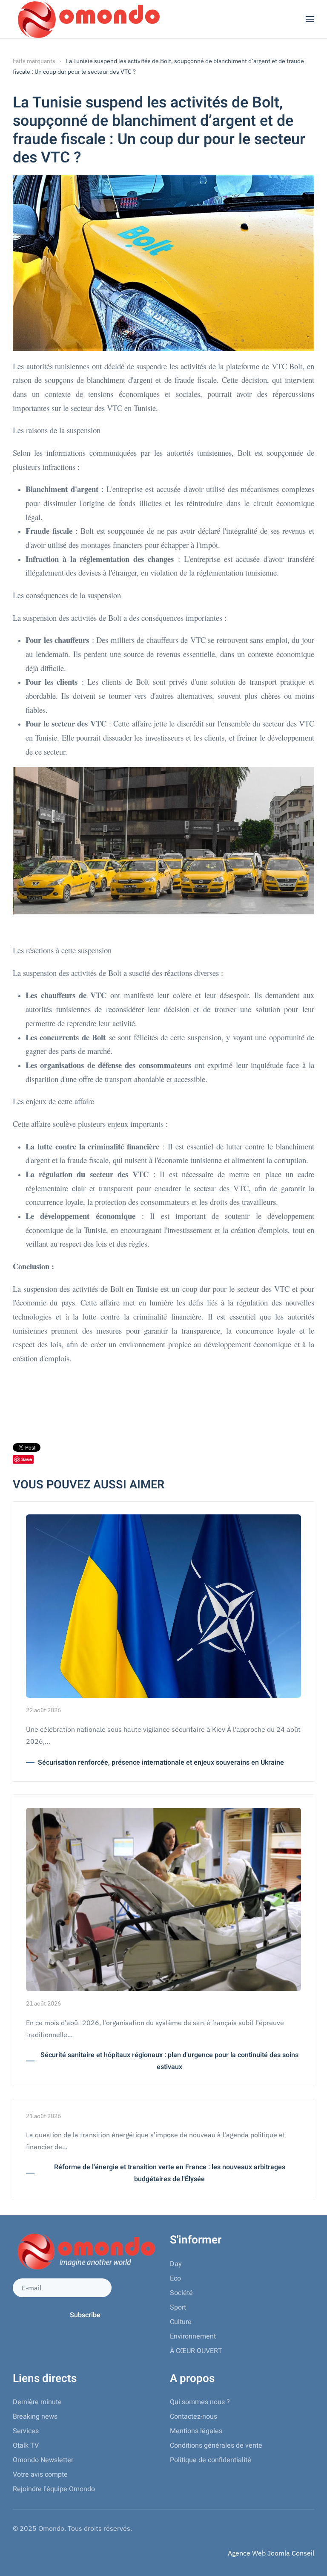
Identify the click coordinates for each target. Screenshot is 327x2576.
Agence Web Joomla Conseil (271, 2553)
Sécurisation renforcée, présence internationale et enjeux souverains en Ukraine (161, 1763)
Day (176, 2264)
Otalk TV (26, 2446)
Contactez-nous (194, 2417)
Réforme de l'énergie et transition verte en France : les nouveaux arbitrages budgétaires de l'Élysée (170, 2173)
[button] (310, 19)
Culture (181, 2322)
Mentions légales (196, 2431)
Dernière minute (37, 2402)
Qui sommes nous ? (200, 2402)
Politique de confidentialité (211, 2460)
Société (181, 2293)
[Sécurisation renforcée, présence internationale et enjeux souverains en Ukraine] (163, 1605)
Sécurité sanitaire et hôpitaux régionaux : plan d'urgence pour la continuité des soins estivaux (169, 2061)
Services (26, 2431)
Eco (175, 2278)
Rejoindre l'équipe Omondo (54, 2489)
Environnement (193, 2336)
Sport (178, 2307)
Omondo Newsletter (43, 2460)
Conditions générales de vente (216, 2446)
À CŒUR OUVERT (196, 2351)
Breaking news (35, 2417)
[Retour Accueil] (87, 19)
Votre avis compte (40, 2475)
